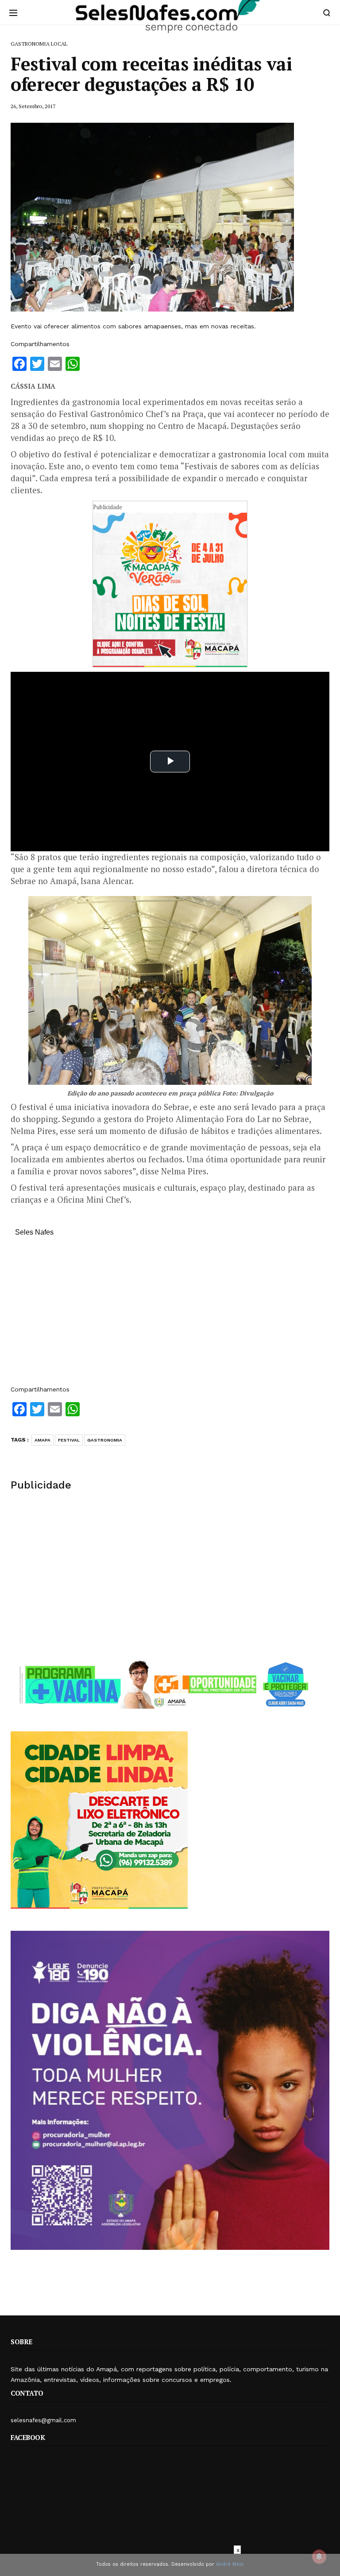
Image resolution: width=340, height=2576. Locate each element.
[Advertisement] (170, 1315)
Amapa (42, 1440)
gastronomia (105, 1440)
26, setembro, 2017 (33, 106)
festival (69, 1440)
